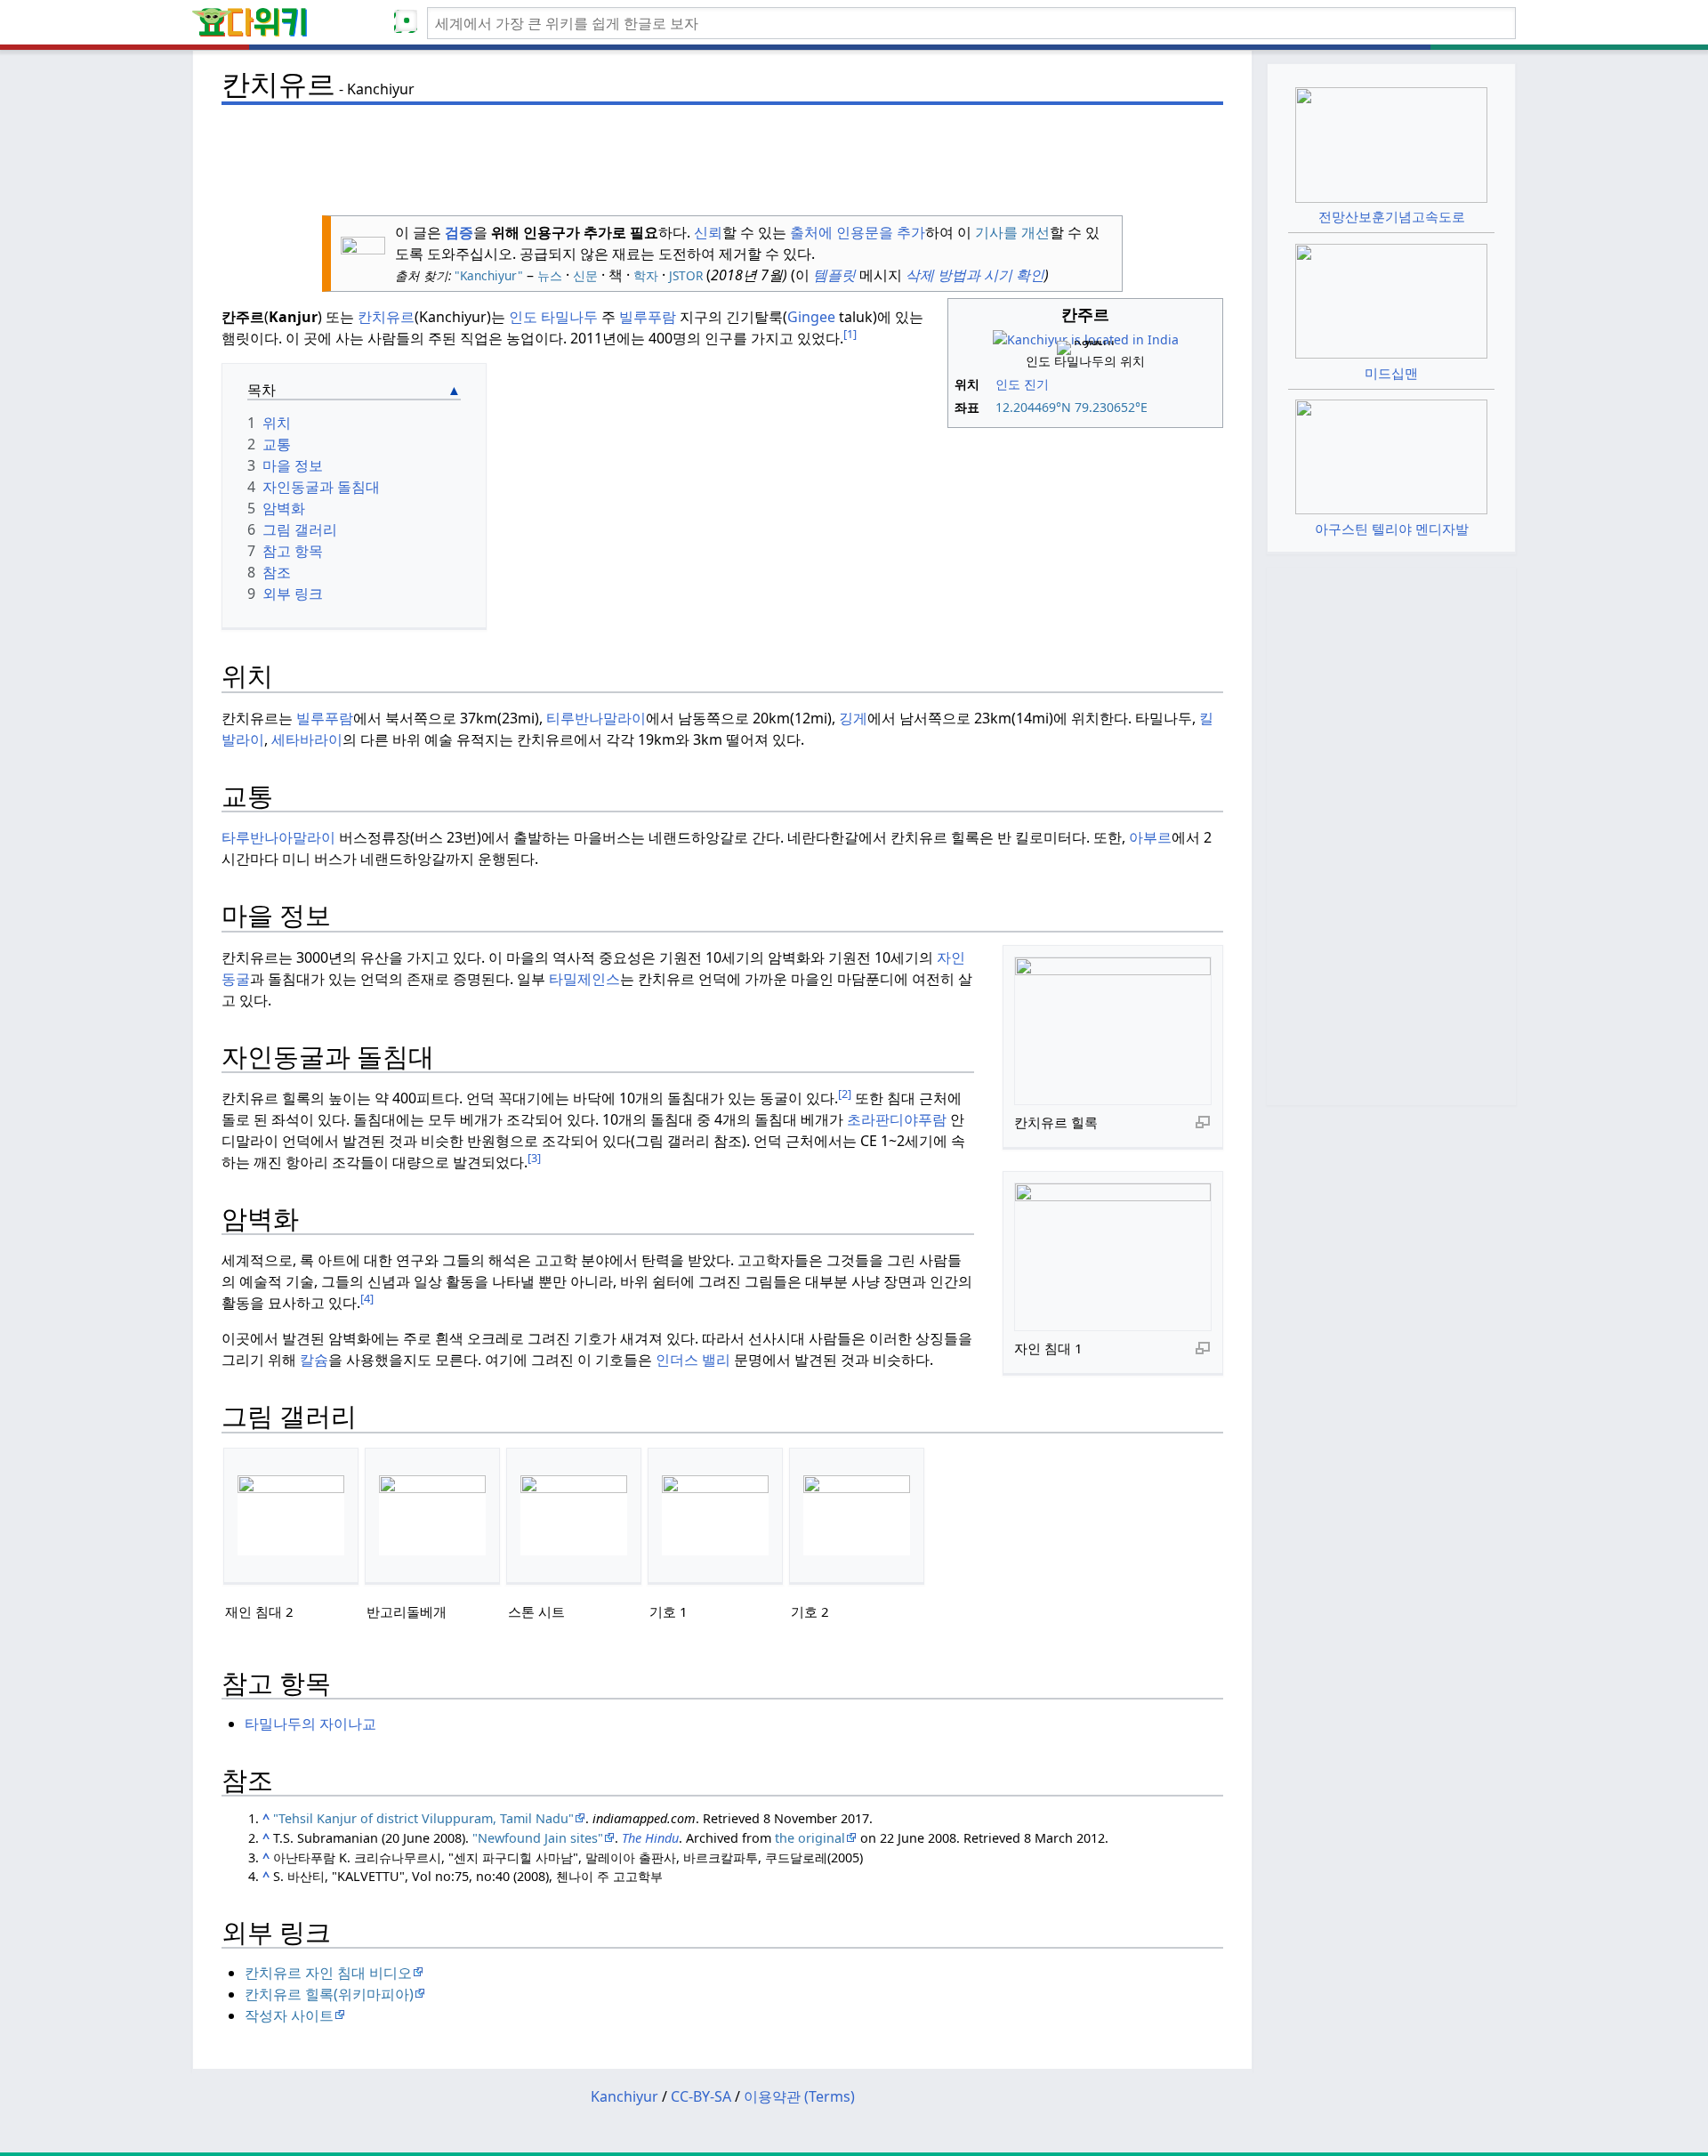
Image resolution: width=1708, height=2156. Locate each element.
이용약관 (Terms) (799, 2096)
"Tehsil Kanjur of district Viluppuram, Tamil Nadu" (423, 1818)
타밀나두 (569, 317)
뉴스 (550, 275)
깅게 (853, 718)
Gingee (811, 317)
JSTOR (686, 275)
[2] (845, 1094)
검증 (459, 232)
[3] (534, 1158)
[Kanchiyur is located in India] (1086, 338)
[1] (850, 334)
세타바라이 (307, 739)
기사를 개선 (1012, 232)
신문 (585, 275)
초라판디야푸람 (897, 1119)
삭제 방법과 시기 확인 (975, 275)
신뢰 (708, 232)
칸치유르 (386, 317)
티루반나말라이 (596, 718)
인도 (1008, 384)
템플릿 (833, 275)
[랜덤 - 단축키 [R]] (409, 23)
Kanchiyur (624, 2096)
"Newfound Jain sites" (538, 1838)
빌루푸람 (648, 317)
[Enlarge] (1203, 1121)
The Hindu (650, 1838)
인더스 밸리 (693, 1360)
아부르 (1150, 837)
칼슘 (314, 1360)
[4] (367, 1298)
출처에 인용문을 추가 (858, 232)
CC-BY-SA (701, 2096)
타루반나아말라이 (278, 837)
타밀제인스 (584, 979)
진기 (1036, 384)
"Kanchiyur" (487, 275)
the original (810, 1838)
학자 (646, 275)
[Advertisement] (722, 152)
